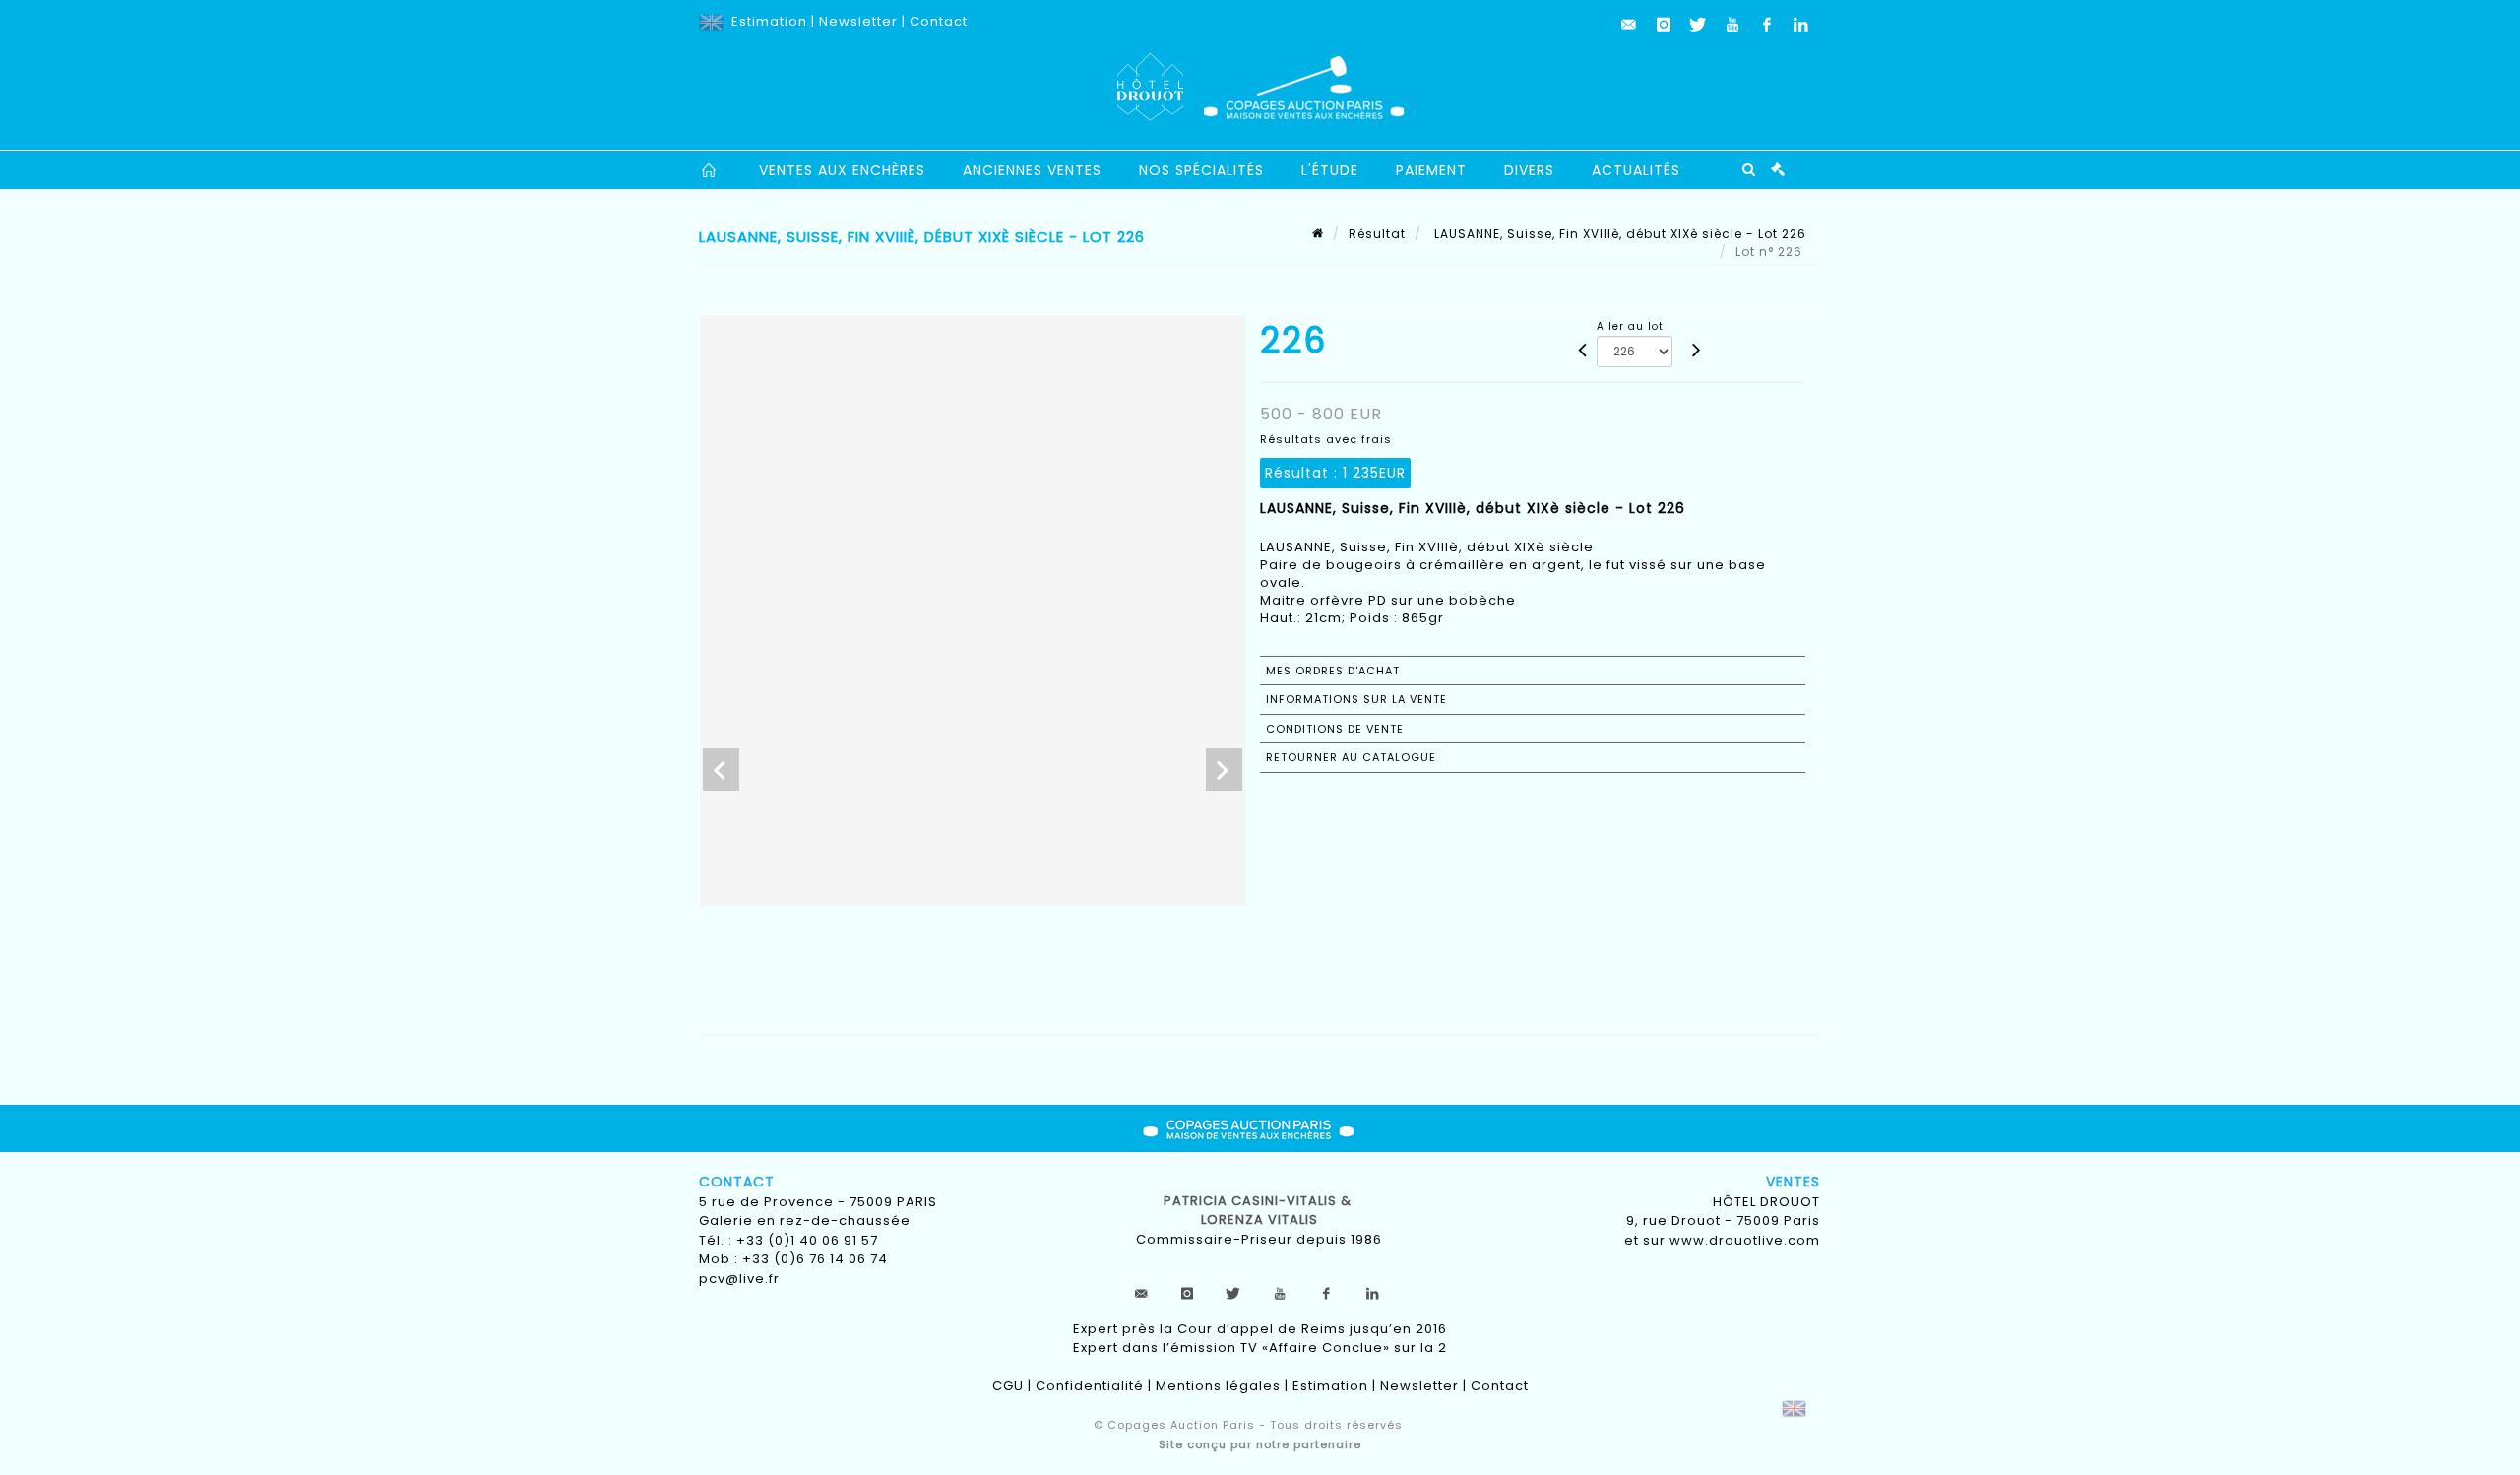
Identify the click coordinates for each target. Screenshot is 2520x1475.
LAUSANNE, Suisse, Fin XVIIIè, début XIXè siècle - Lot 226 (1618, 234)
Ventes (1793, 1182)
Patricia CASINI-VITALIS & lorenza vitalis (1260, 1211)
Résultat (1377, 234)
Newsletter (858, 21)
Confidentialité (1090, 1386)
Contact (939, 21)
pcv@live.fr (739, 1279)
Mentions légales (1218, 1386)
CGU (1008, 1386)
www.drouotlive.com (1745, 1240)
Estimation (769, 21)
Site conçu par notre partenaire (1260, 1444)
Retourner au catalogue (1351, 757)
